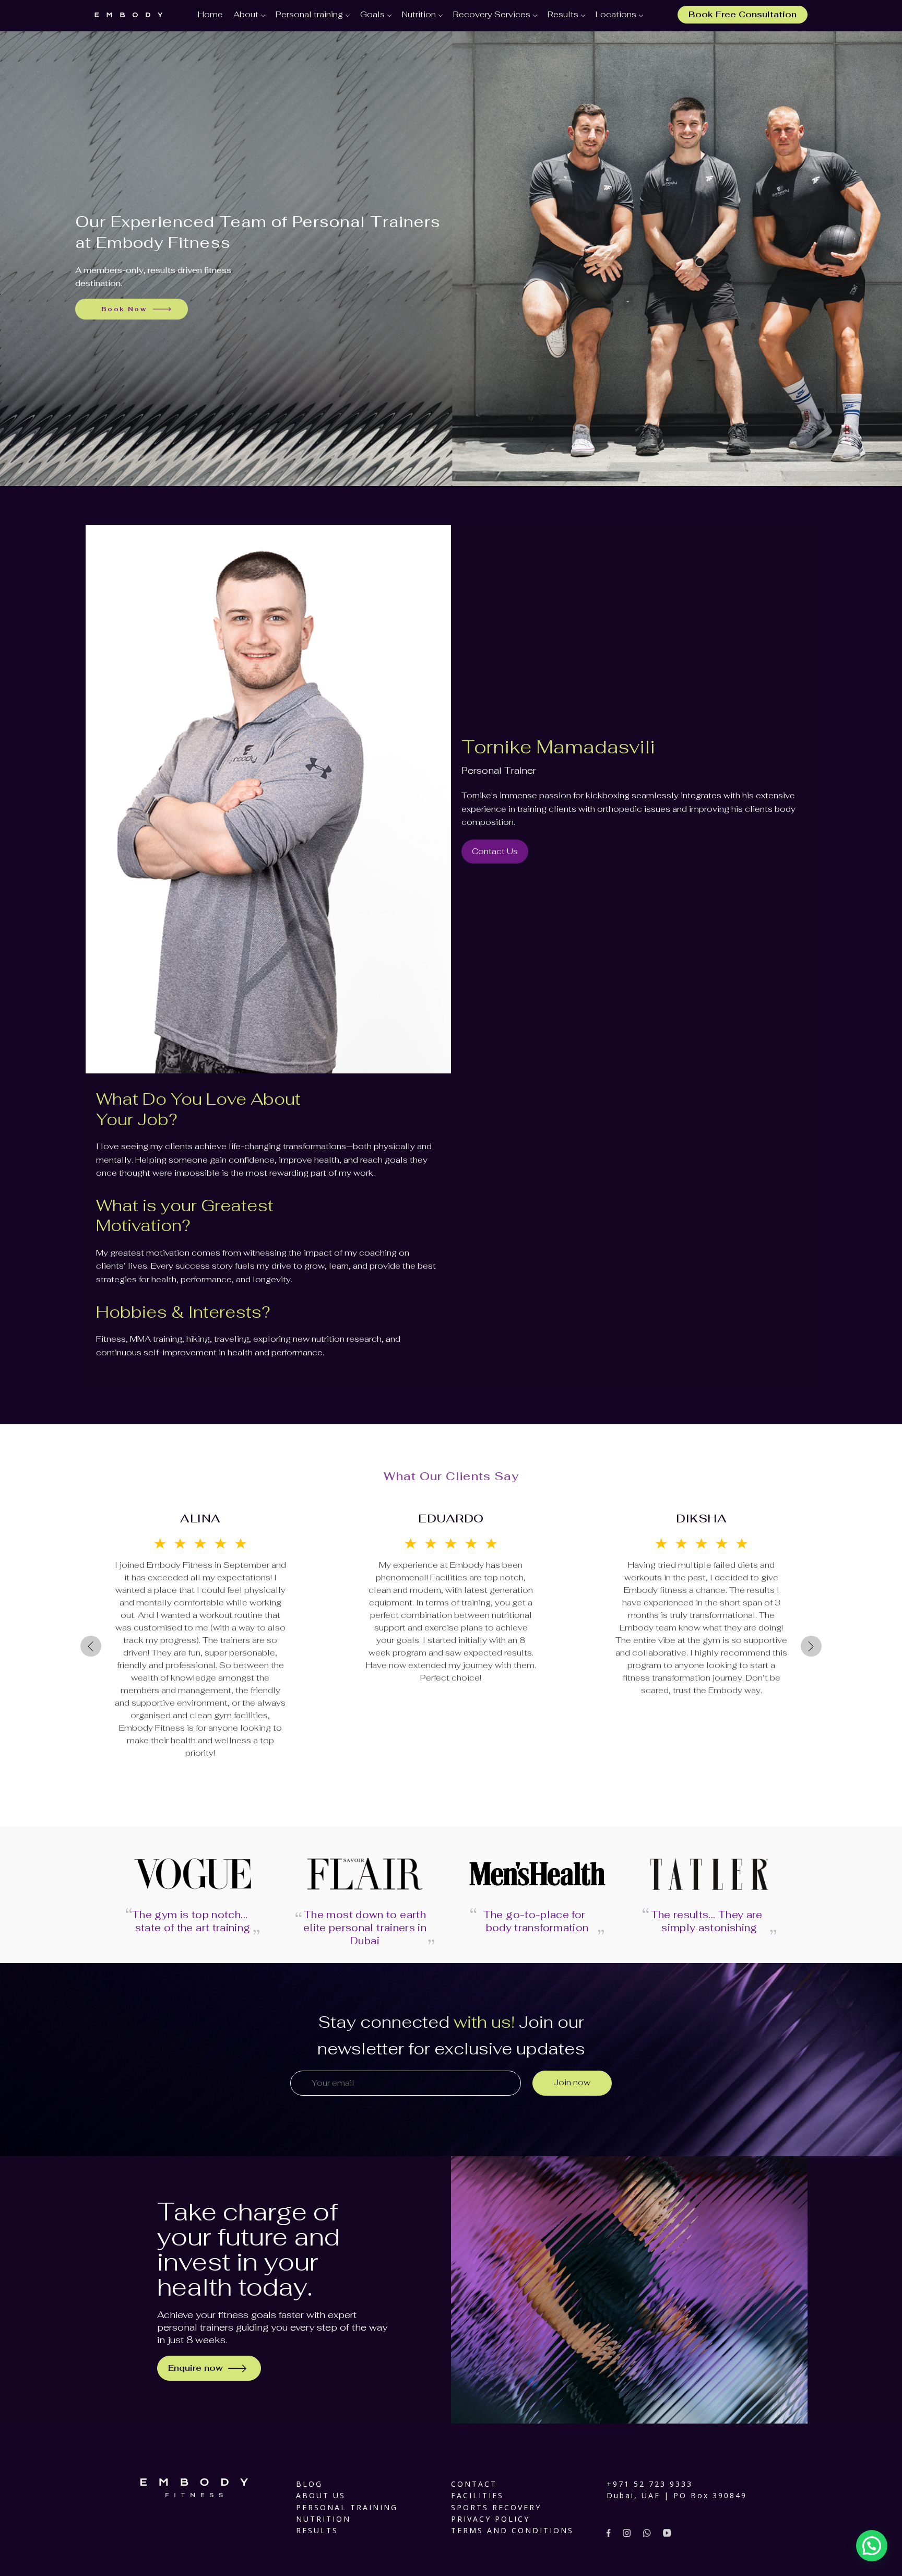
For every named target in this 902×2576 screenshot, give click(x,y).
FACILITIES (477, 2495)
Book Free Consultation (743, 14)
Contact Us (495, 851)
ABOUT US (321, 2495)
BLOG (309, 2484)
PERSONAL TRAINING (347, 2507)
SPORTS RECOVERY (496, 2507)
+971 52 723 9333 (650, 2484)
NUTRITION (323, 2519)
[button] (872, 2546)
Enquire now (195, 2368)
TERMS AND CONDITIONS (512, 2530)
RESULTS (317, 2530)
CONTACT (474, 2484)
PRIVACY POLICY (490, 2519)
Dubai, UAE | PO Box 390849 (677, 2495)
